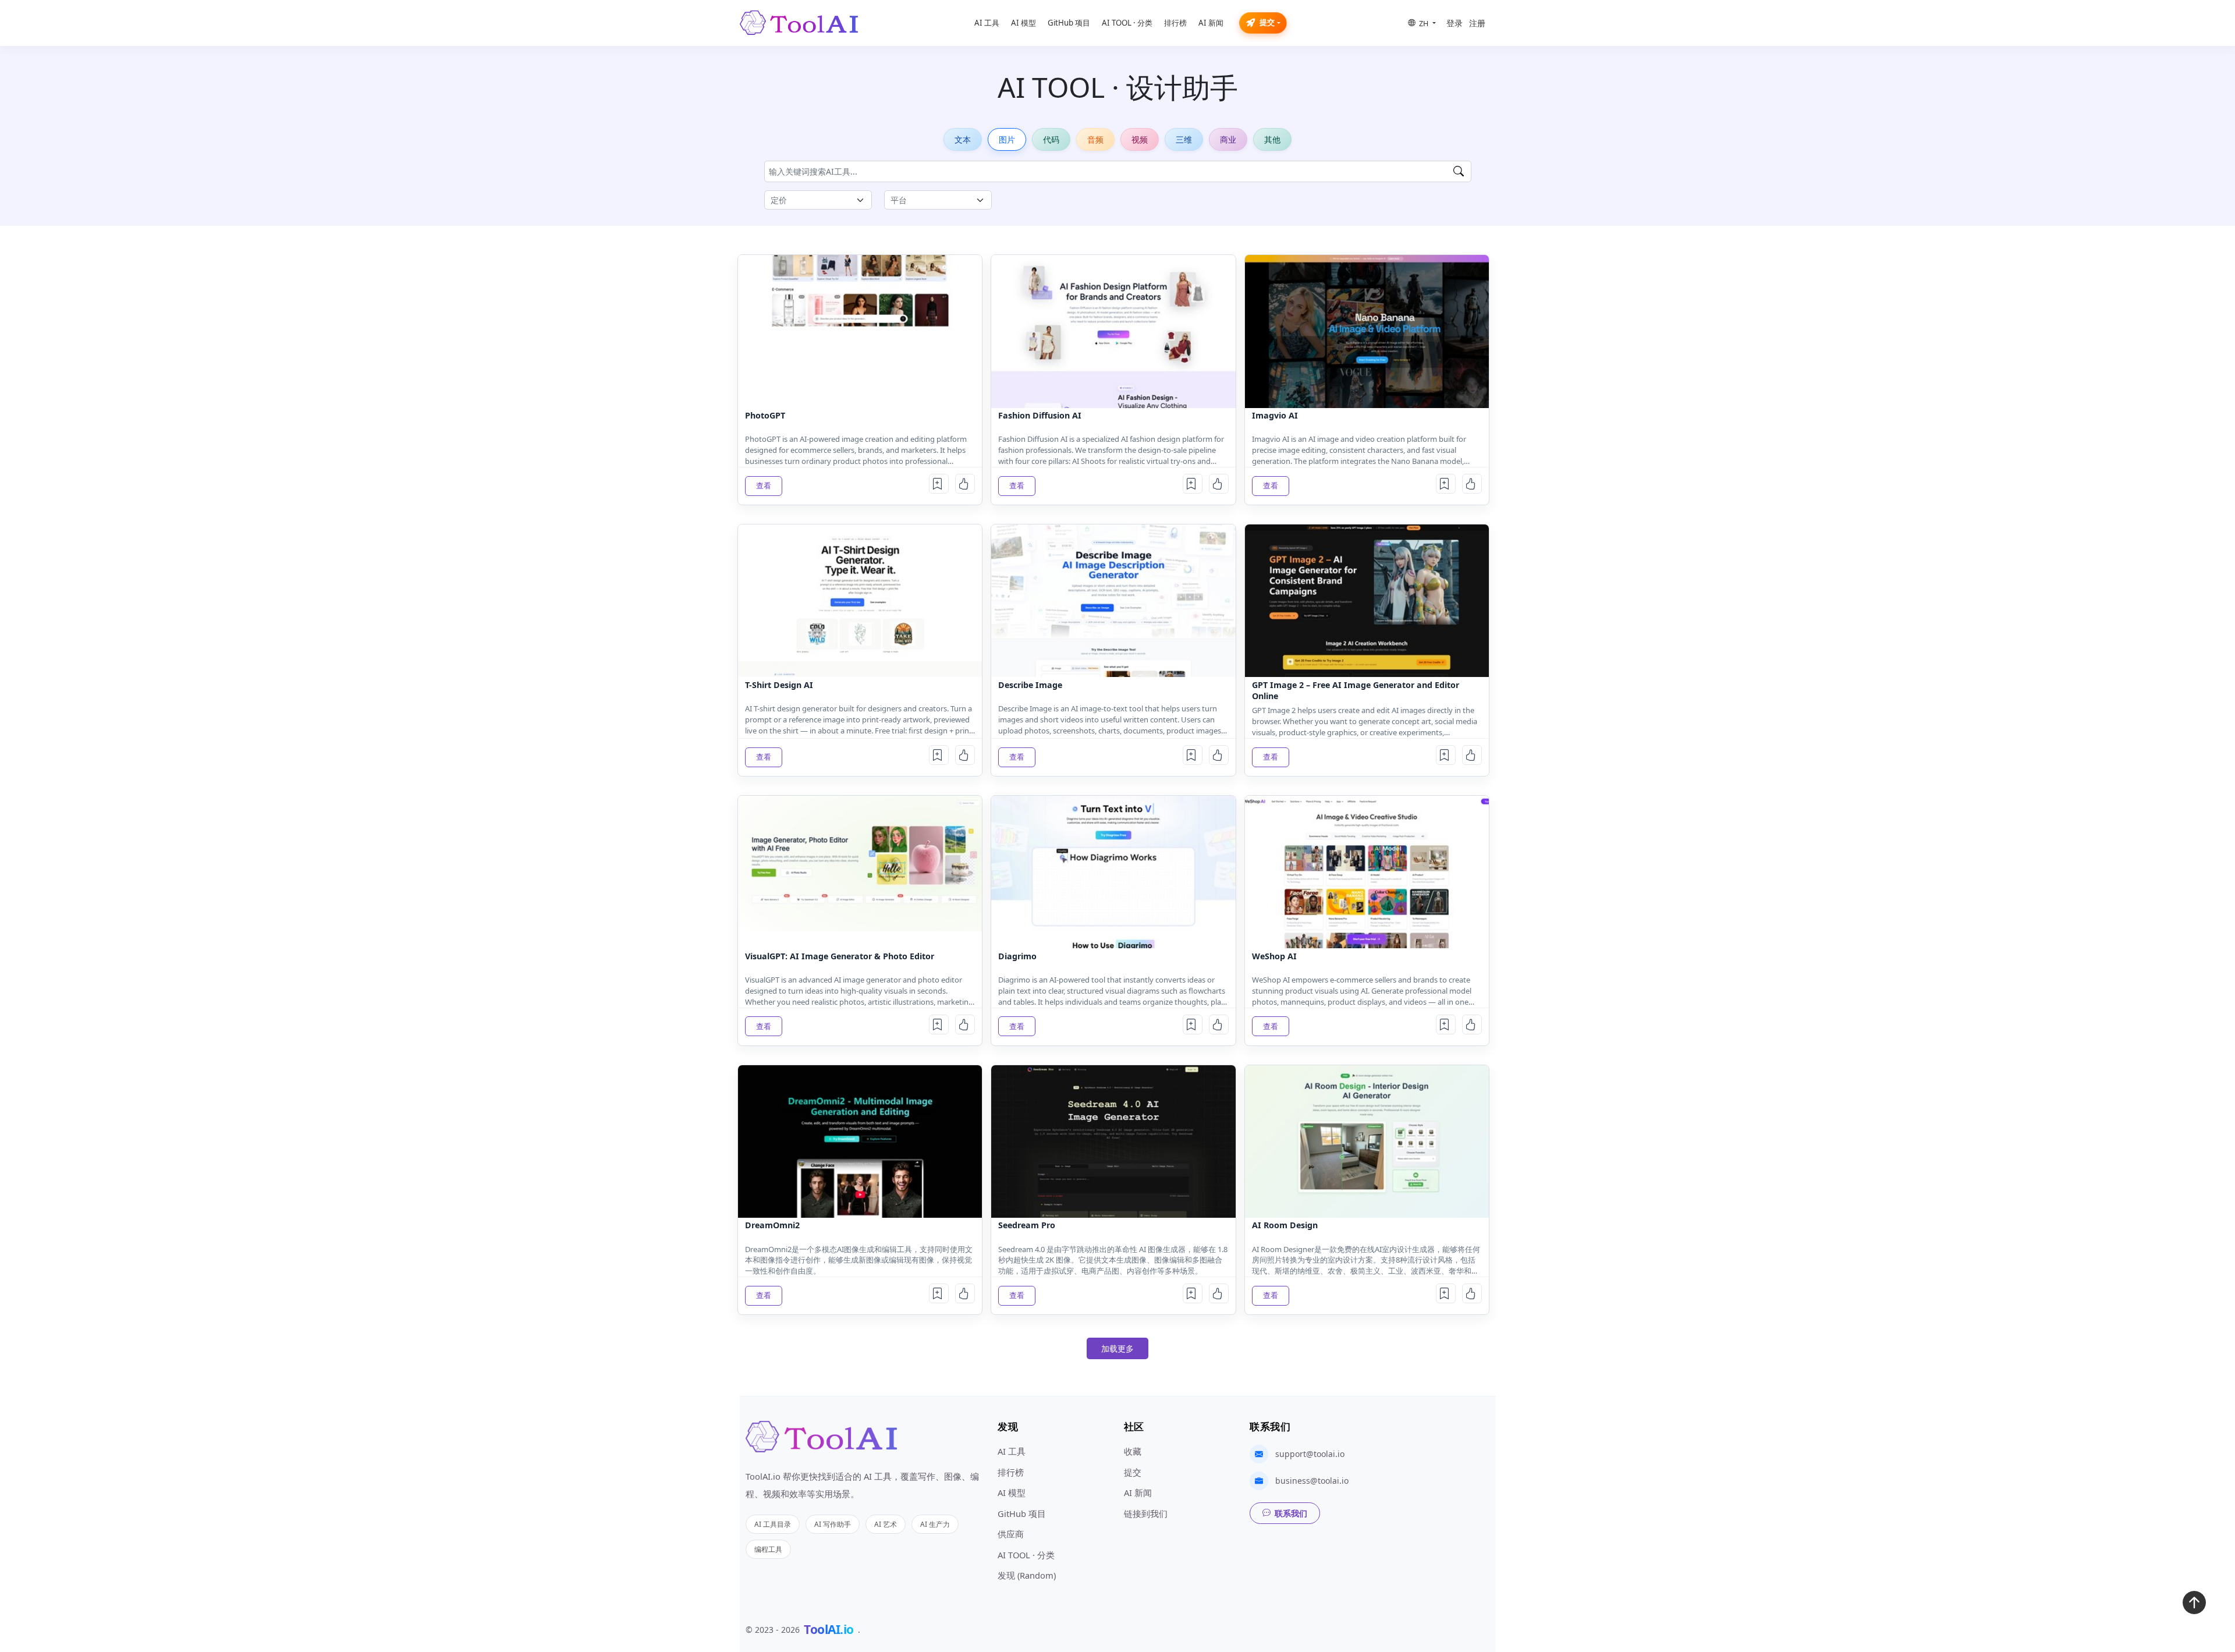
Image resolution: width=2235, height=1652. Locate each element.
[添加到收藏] (939, 484)
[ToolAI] (799, 23)
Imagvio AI (1275, 415)
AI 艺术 (886, 1524)
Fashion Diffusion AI (1040, 415)
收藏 (1133, 1451)
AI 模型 (1024, 23)
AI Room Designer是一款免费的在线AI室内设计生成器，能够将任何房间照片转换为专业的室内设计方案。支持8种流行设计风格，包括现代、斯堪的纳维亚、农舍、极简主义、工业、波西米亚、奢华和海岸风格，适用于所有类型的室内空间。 (1366, 1261)
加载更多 (1117, 1348)
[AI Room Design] (1367, 1141)
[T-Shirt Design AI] (860, 601)
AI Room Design (1285, 1225)
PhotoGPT (765, 415)
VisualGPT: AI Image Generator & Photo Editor (840, 956)
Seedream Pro (1027, 1225)
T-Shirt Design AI (779, 685)
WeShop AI (1274, 956)
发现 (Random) (1027, 1575)
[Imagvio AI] (1367, 331)
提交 (1267, 22)
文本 (963, 139)
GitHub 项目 (1069, 23)
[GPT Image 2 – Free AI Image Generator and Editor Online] (1367, 601)
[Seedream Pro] (1113, 1141)
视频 (1140, 139)
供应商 (1011, 1534)
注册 (1477, 23)
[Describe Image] (1113, 601)
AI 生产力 (935, 1524)
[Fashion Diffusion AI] (1113, 331)
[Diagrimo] (1113, 872)
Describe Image (1030, 685)
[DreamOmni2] (860, 1141)
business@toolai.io (1312, 1481)
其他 (1272, 139)
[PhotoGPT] (860, 331)
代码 (1051, 139)
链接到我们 (1146, 1513)
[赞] (965, 484)
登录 (1454, 23)
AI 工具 (987, 23)
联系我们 (1291, 1513)
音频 (1095, 139)
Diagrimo (1017, 956)
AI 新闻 (1211, 23)
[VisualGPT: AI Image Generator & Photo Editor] (860, 872)
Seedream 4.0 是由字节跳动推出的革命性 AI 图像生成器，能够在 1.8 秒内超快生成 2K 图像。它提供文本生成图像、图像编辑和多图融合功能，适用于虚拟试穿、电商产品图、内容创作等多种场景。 (1113, 1260)
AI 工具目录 (773, 1524)
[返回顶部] (2194, 1605)
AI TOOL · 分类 (1127, 23)
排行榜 (1175, 23)
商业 (1228, 139)
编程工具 (768, 1549)
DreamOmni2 (772, 1225)
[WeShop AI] (1367, 872)
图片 (1007, 139)
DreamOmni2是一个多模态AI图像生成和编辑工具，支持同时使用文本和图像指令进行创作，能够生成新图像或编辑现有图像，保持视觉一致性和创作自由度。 (859, 1260)
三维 (1184, 139)
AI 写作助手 (833, 1524)
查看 (764, 485)
